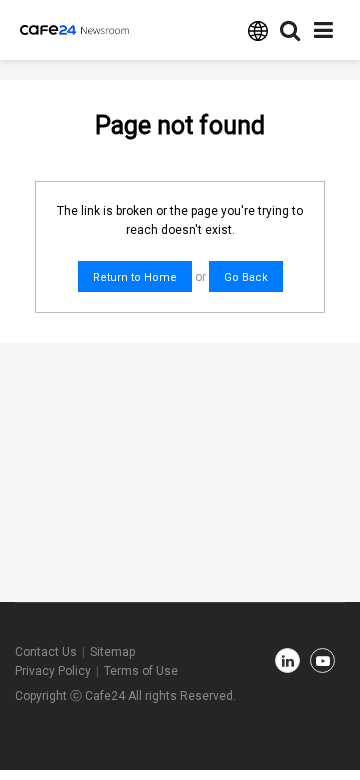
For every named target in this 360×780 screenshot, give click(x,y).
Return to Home (135, 277)
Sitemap (112, 652)
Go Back (246, 277)
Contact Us (46, 652)
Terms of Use (141, 671)
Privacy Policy (53, 671)
